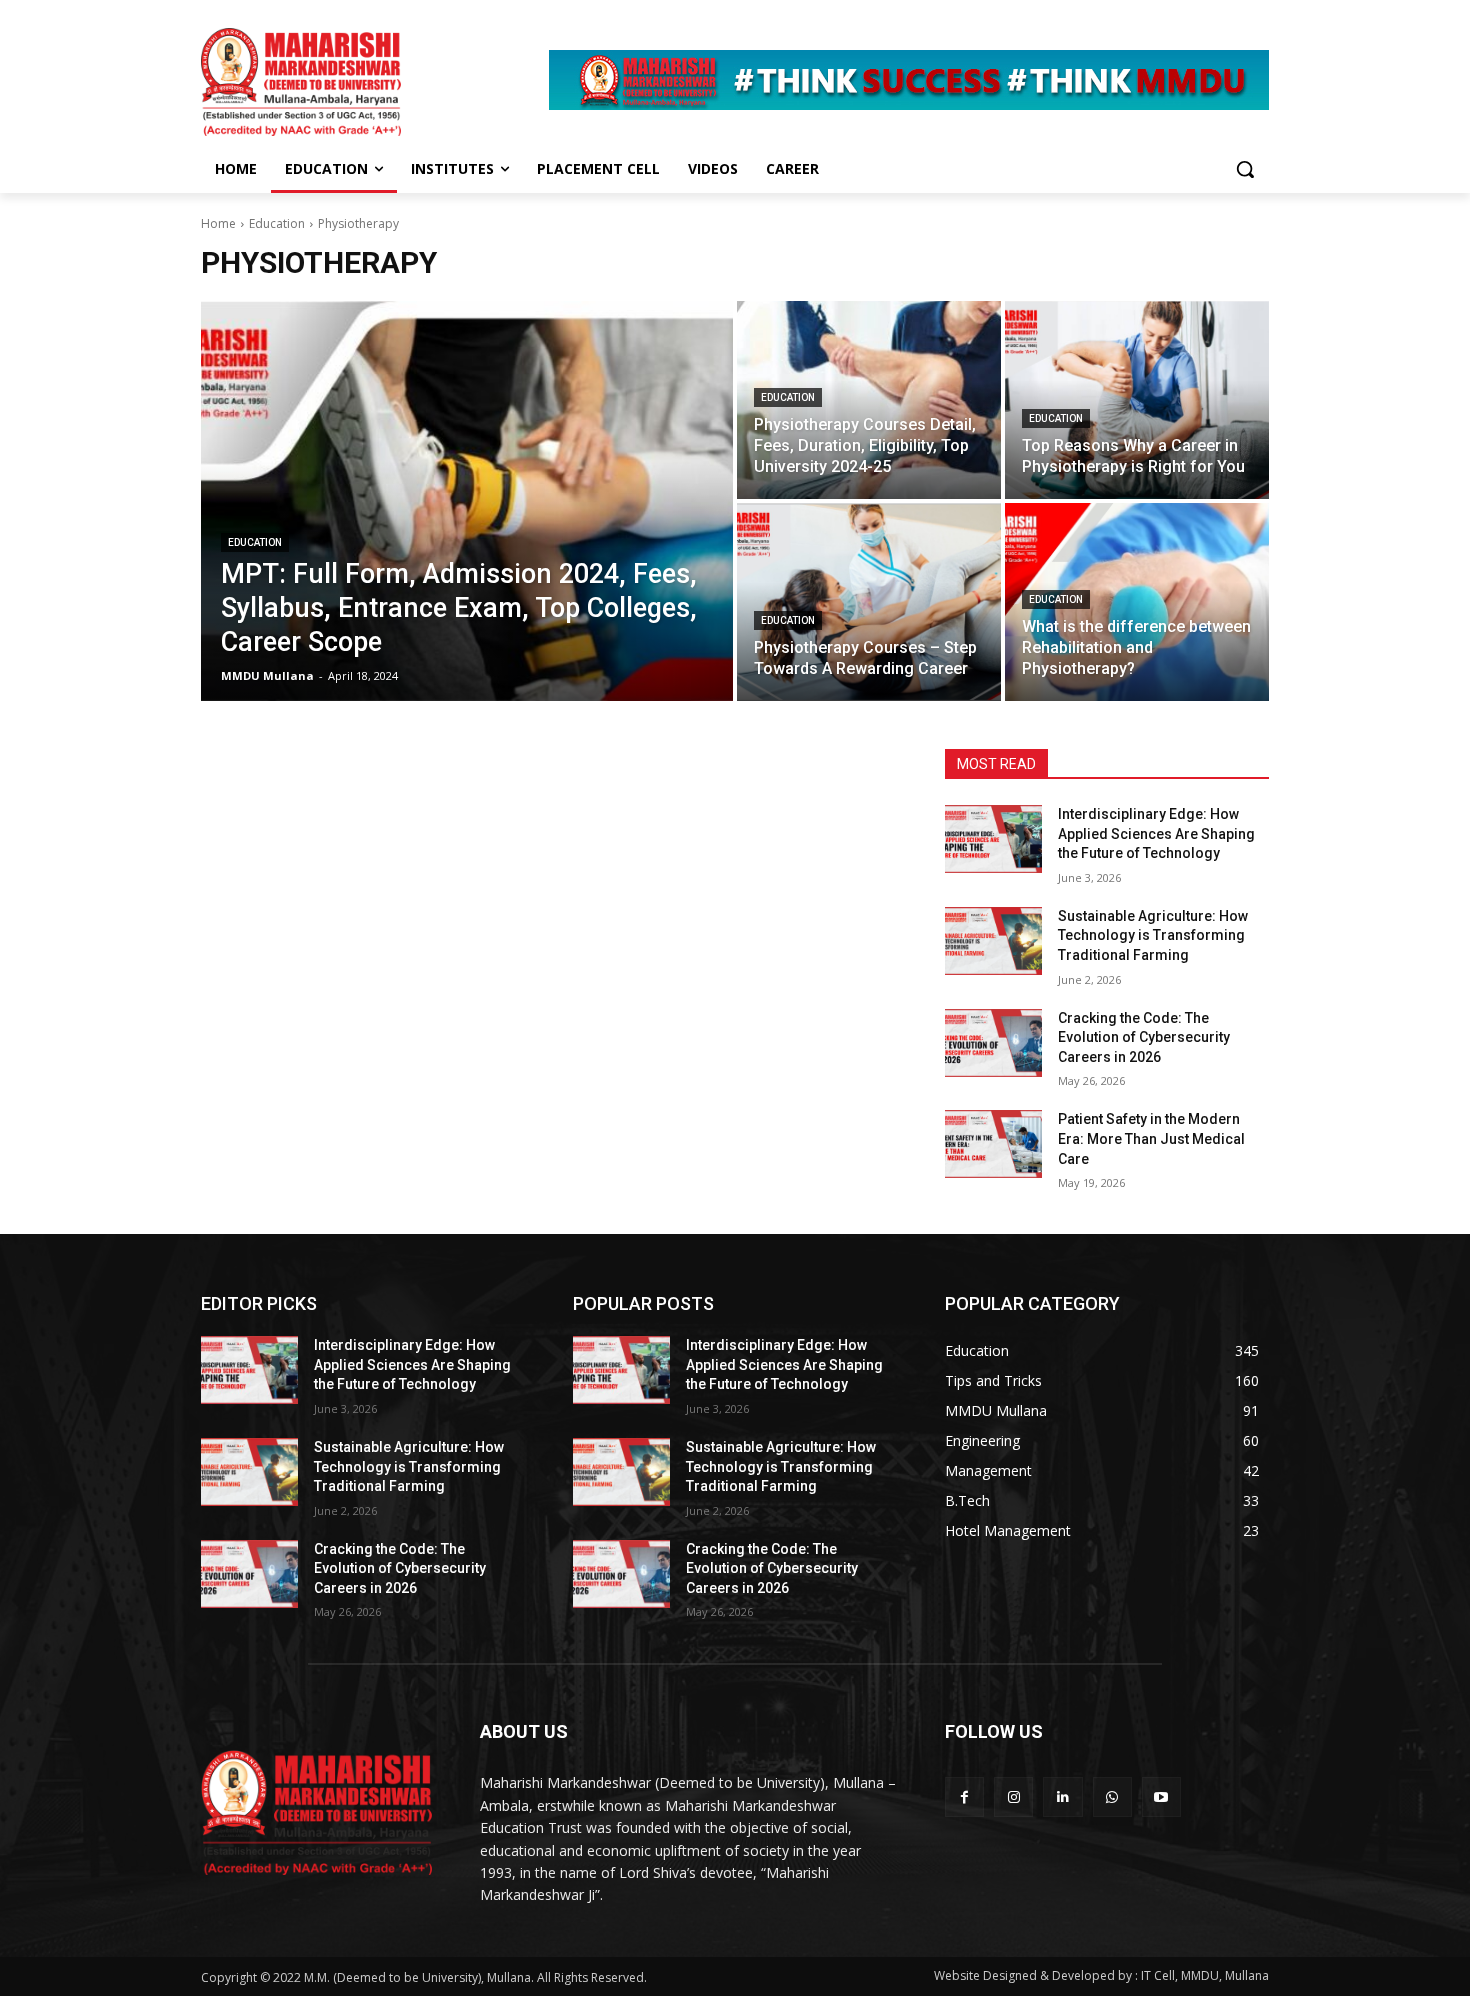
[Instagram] (1013, 1796)
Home (218, 223)
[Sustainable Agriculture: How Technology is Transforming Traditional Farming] (993, 941)
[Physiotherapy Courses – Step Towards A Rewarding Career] (869, 602)
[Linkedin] (1062, 1796)
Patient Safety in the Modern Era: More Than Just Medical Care (1151, 1138)
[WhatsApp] (1112, 1796)
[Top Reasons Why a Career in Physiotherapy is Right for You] (1137, 400)
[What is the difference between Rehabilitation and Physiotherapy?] (1137, 602)
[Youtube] (1161, 1796)
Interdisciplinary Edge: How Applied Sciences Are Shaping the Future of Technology (1156, 833)
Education (277, 223)
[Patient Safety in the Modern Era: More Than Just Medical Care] (993, 1144)
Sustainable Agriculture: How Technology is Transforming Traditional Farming (1153, 935)
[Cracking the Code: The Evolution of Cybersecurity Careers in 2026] (993, 1043)
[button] (1245, 169)
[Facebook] (964, 1796)
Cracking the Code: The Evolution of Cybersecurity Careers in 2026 (1144, 1037)
